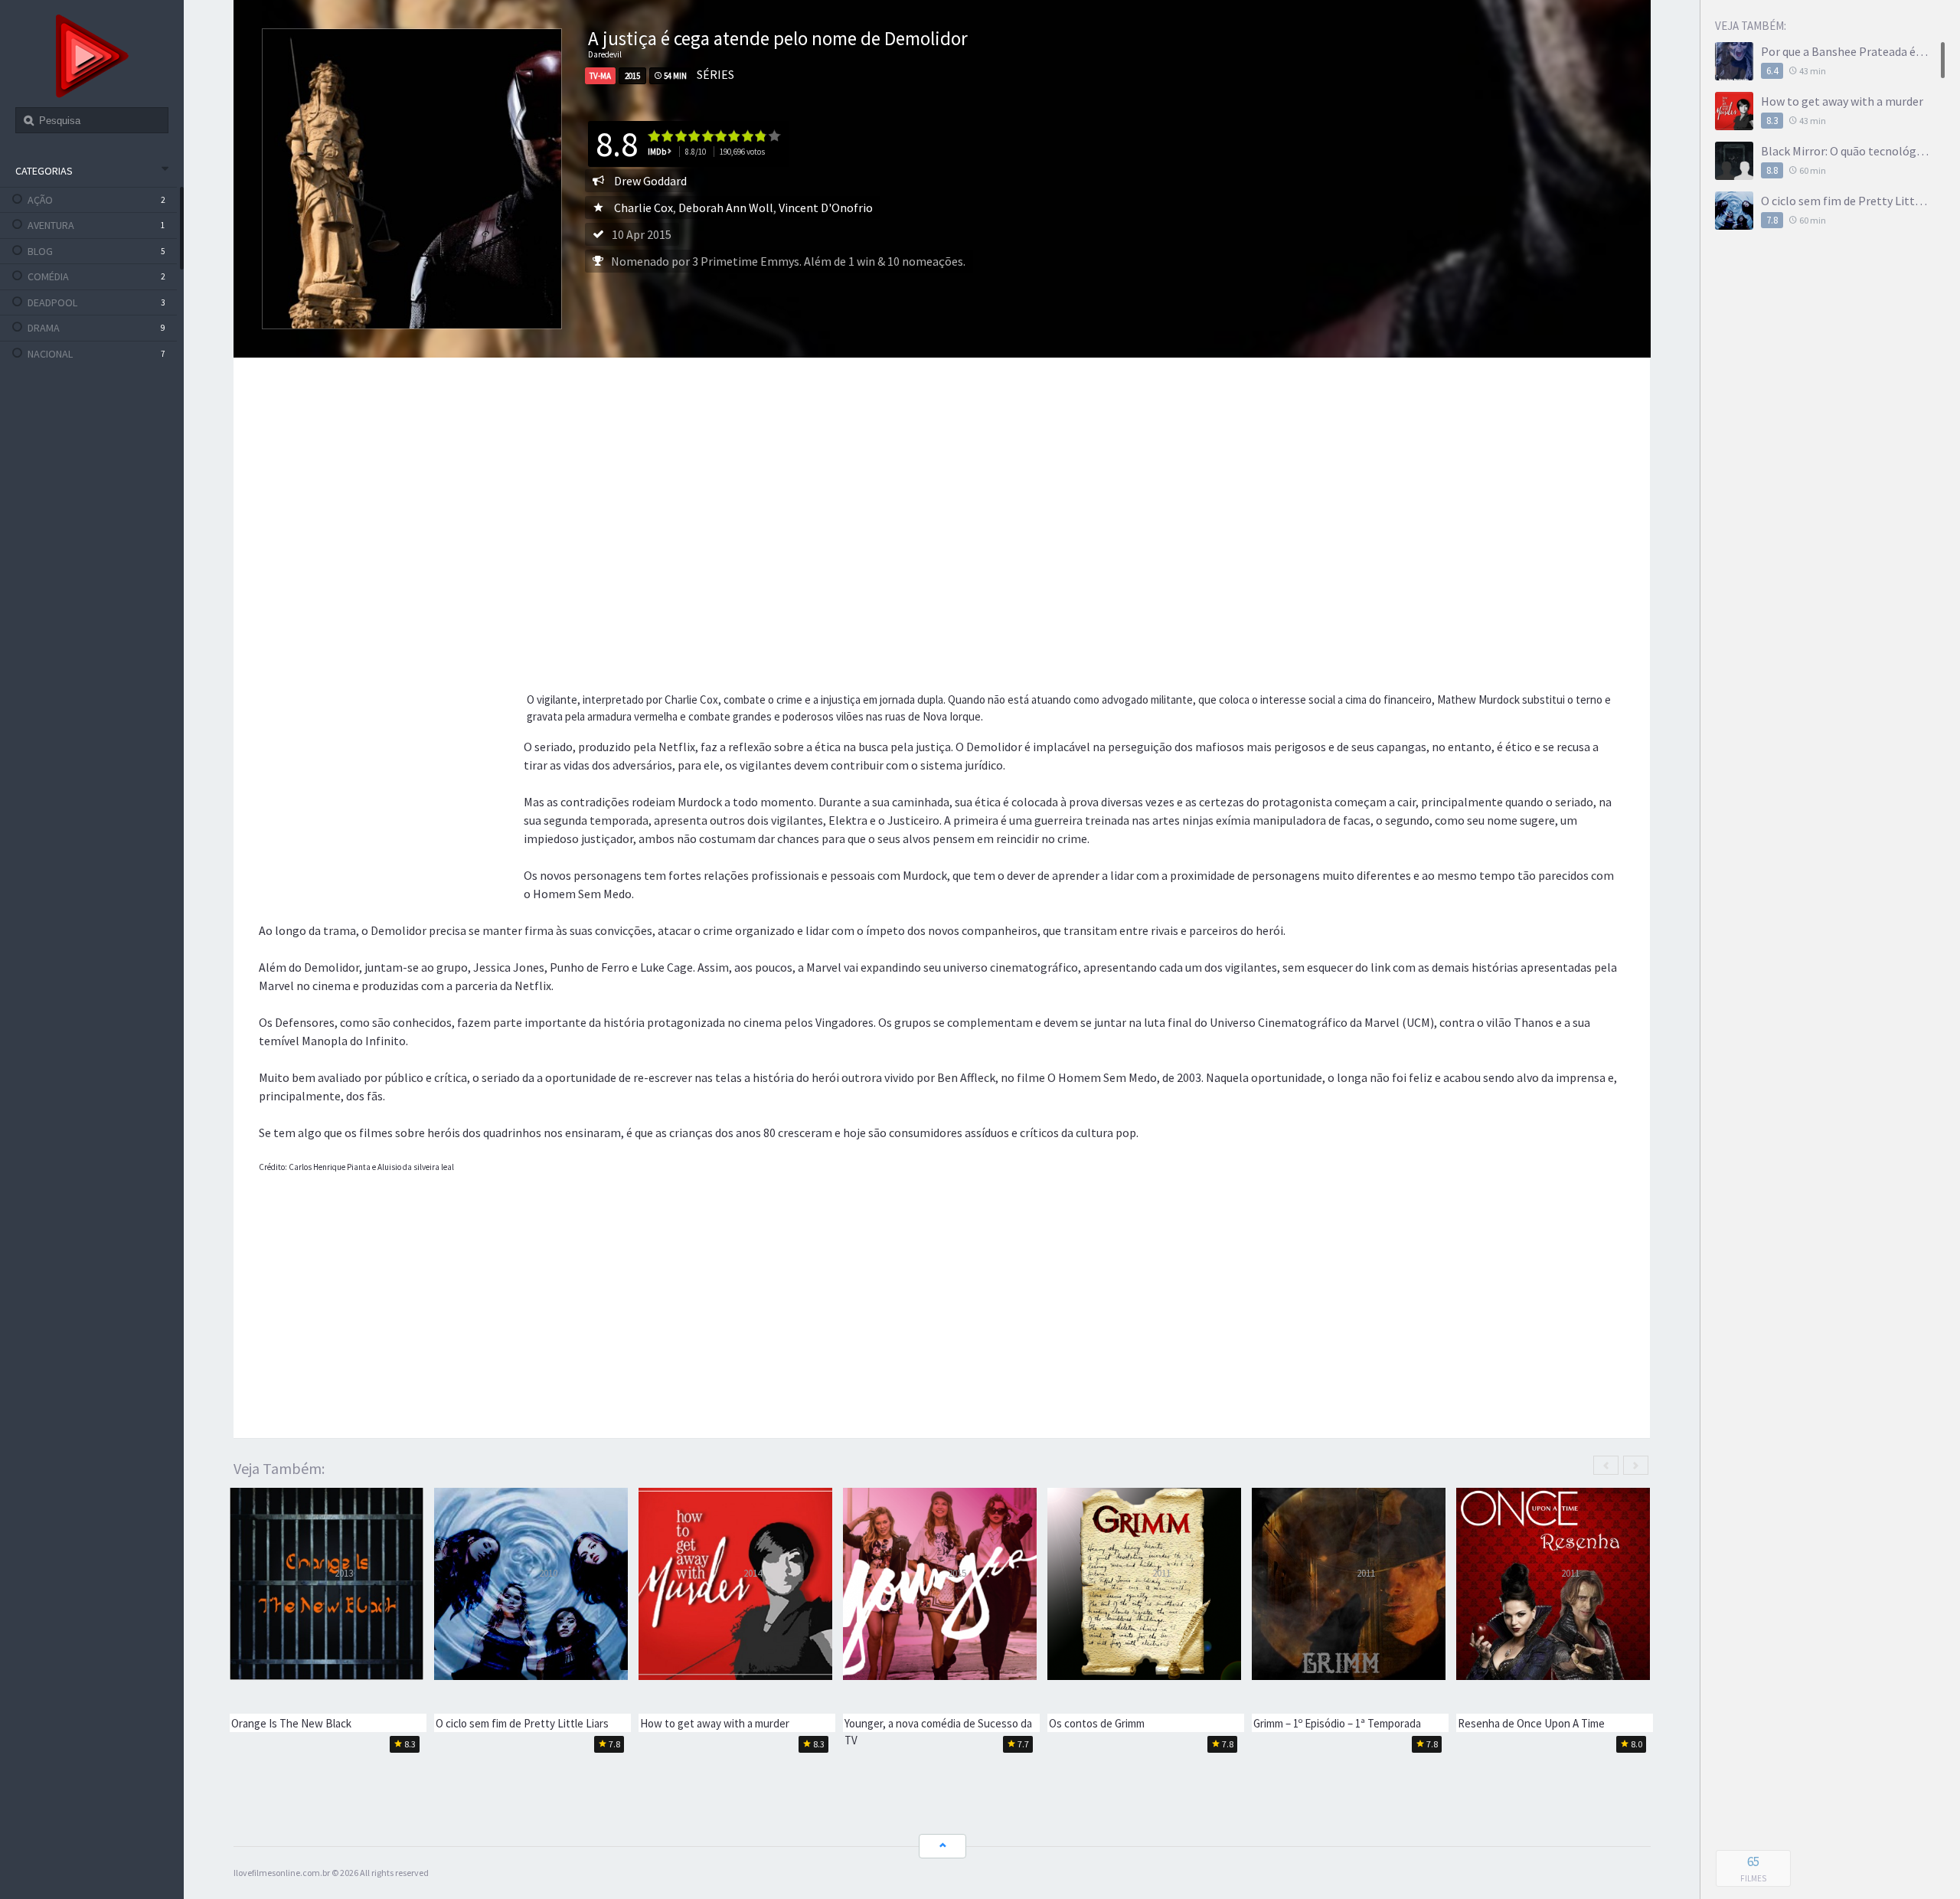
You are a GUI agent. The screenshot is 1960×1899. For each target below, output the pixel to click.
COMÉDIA (48, 276)
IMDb (657, 152)
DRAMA (44, 328)
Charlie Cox (644, 208)
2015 (632, 76)
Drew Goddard (650, 181)
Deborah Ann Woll (726, 208)
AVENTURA (51, 225)
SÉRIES (715, 74)
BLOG (40, 251)
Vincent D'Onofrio (826, 208)
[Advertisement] (721, 493)
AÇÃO (40, 200)
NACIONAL (50, 354)
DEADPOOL (52, 302)
